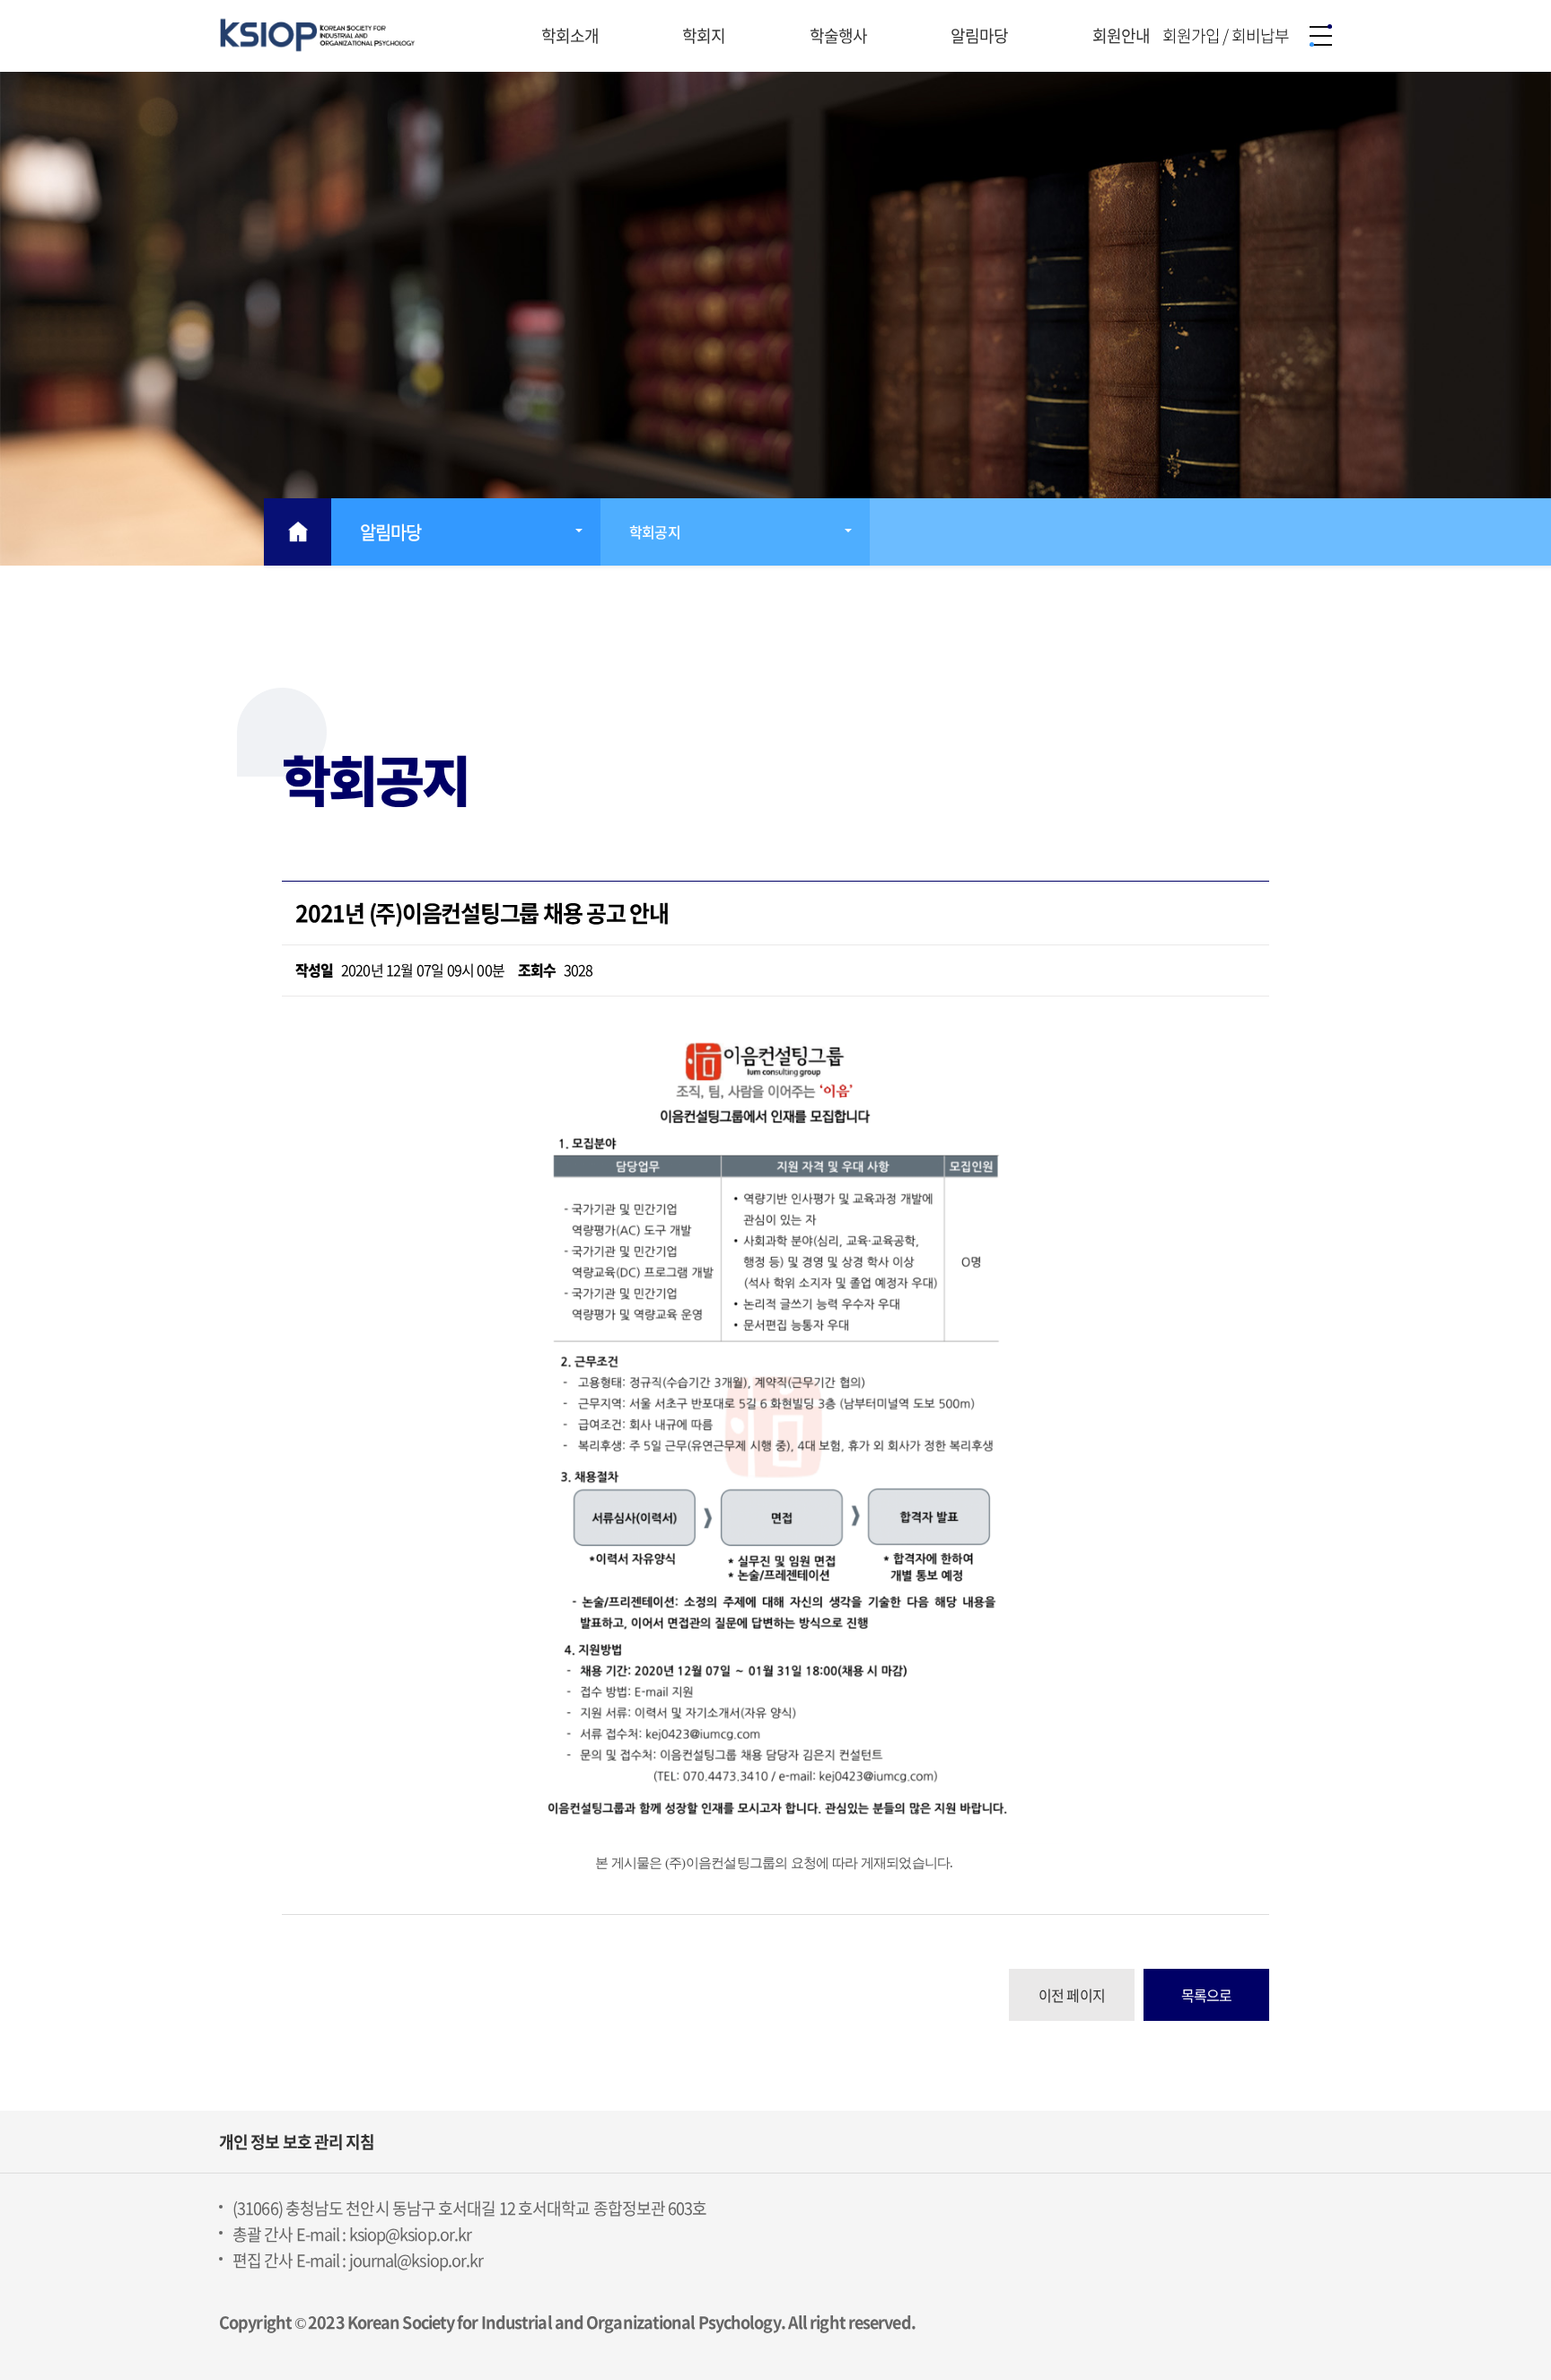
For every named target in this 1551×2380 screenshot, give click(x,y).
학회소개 (572, 35)
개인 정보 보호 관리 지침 (297, 2142)
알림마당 (981, 35)
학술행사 (840, 35)
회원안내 (1123, 35)
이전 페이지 (1072, 1995)
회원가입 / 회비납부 (1226, 35)
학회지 (705, 35)
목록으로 (1207, 1995)
